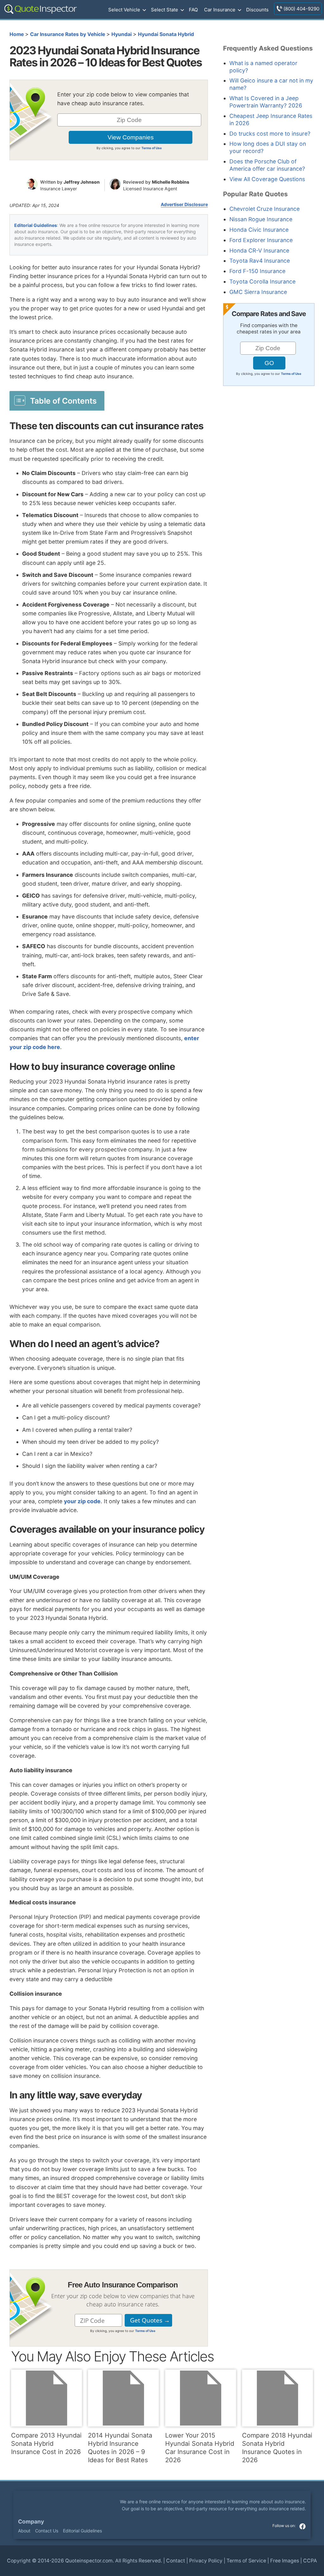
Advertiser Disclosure (184, 204)
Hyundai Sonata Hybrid (166, 34)
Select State (165, 10)
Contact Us (47, 2531)
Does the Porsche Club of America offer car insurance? (267, 165)
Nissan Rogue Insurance (261, 219)
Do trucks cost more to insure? (270, 134)
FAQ (193, 10)
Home (17, 34)
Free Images (285, 2561)
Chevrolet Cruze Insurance (265, 209)
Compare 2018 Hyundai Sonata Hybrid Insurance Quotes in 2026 (277, 2448)
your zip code (82, 1501)
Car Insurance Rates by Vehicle (68, 34)
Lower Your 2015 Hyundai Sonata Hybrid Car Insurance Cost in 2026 (200, 2448)
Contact (176, 2561)
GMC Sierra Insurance (258, 292)
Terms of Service (246, 2561)
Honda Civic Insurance (259, 230)
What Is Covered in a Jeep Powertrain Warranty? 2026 (266, 102)
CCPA (310, 2561)
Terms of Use (152, 148)
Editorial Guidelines (36, 225)
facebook (302, 2526)
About (24, 2531)
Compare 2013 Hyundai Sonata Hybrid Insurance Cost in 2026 (46, 2444)
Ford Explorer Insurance (261, 240)
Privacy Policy (206, 2561)
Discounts (257, 10)
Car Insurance (220, 10)
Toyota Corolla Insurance (262, 281)
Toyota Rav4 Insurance (260, 261)
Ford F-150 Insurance (257, 271)
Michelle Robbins (171, 182)
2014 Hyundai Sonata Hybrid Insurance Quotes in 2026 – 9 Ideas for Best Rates (120, 2448)
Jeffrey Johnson (82, 182)
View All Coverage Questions (267, 179)
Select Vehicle (124, 10)
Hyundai (121, 34)
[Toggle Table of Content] (57, 400)
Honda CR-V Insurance (259, 250)
